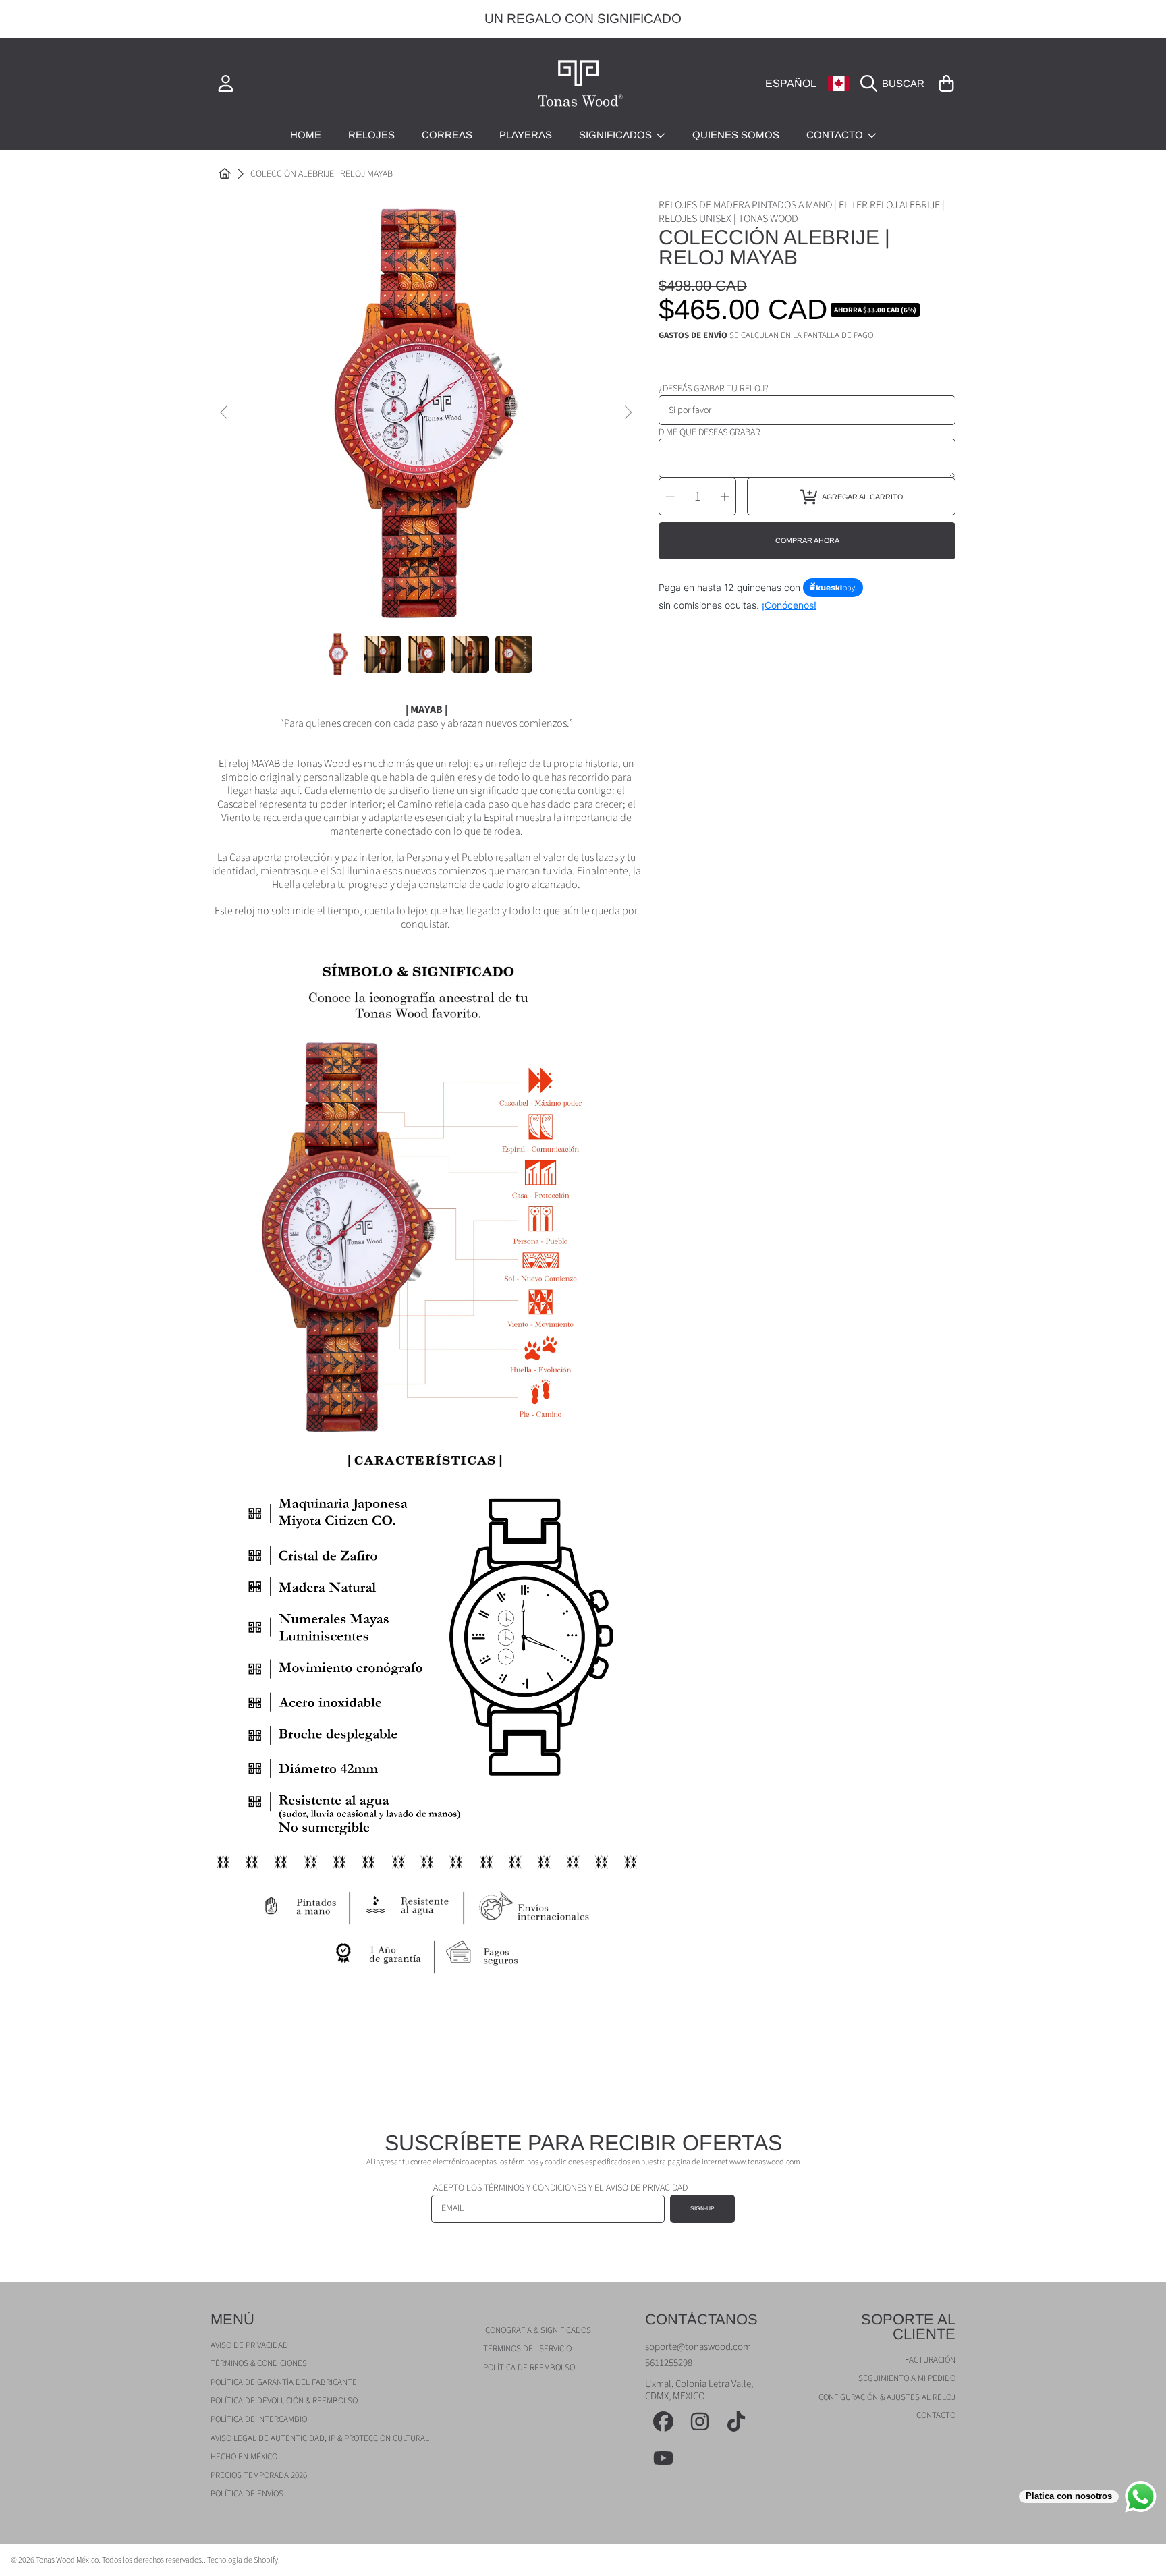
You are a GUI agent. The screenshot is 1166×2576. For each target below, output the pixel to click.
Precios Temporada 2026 (259, 2475)
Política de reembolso (529, 2368)
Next (628, 413)
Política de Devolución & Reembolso (284, 2401)
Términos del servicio (527, 2349)
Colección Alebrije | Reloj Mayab (322, 175)
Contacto (836, 135)
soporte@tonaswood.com (698, 2347)
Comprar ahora (807, 540)
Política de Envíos (247, 2494)
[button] (896, 84)
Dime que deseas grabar (710, 432)
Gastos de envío (693, 336)
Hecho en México (244, 2457)
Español (791, 83)
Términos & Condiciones (259, 2363)
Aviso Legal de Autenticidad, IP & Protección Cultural (320, 2438)
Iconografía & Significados (537, 2330)
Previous (225, 413)
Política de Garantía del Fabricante (284, 2382)
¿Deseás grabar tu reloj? (714, 389)
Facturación (930, 2360)
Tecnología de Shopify (243, 2560)
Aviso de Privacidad (249, 2345)
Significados (617, 135)
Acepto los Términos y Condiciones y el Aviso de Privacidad (560, 2188)
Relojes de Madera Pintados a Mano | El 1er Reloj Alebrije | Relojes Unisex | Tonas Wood (802, 212)
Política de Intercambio (259, 2419)
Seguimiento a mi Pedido (907, 2378)
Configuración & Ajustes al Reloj (887, 2397)
